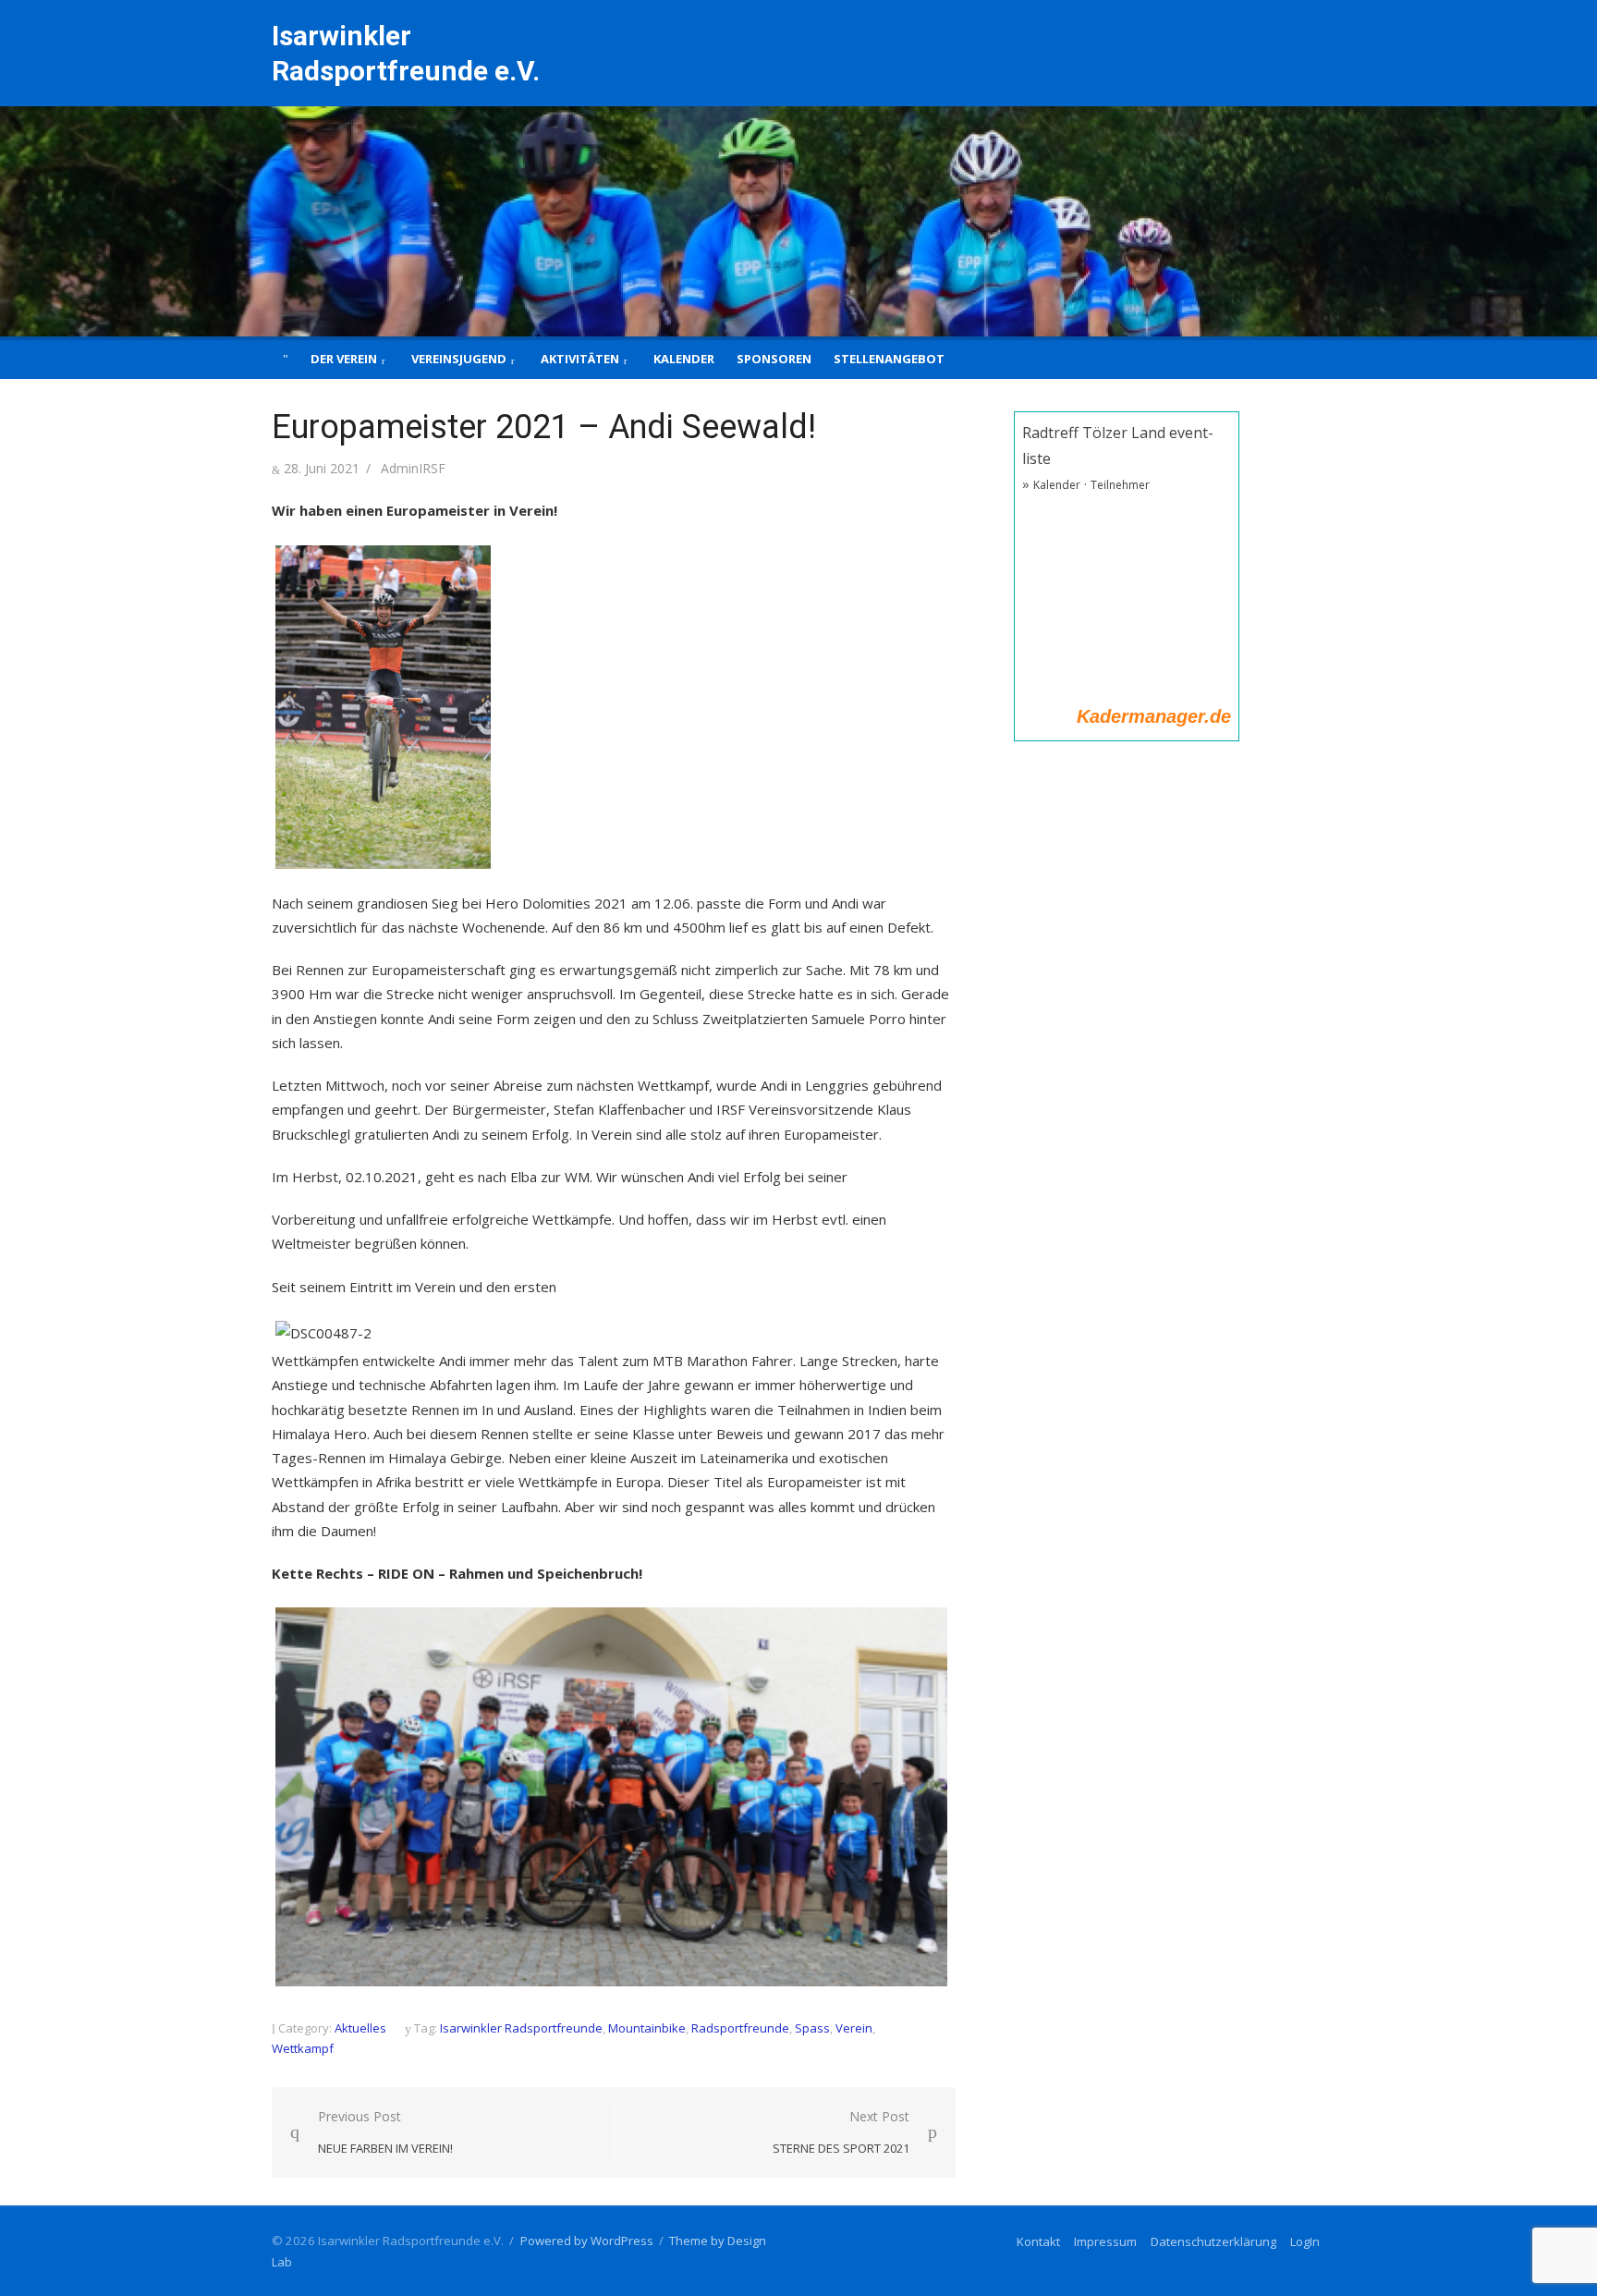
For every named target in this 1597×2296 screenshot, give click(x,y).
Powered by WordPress (587, 2241)
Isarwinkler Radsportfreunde (521, 2028)
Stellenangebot (889, 359)
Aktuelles (360, 2028)
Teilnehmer (1120, 485)
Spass (812, 2028)
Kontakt (1038, 2241)
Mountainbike (647, 2028)
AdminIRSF (413, 468)
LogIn (1305, 2241)
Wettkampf (303, 2048)
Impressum (1105, 2241)
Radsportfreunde (740, 2028)
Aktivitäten (580, 359)
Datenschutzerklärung (1213, 2241)
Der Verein (344, 359)
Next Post (841, 2132)
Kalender (684, 359)
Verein (854, 2028)
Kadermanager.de (1154, 716)
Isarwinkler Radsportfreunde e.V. (406, 53)
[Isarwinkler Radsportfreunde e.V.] (798, 221)
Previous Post (385, 2132)
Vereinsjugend (459, 359)
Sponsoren (774, 359)
